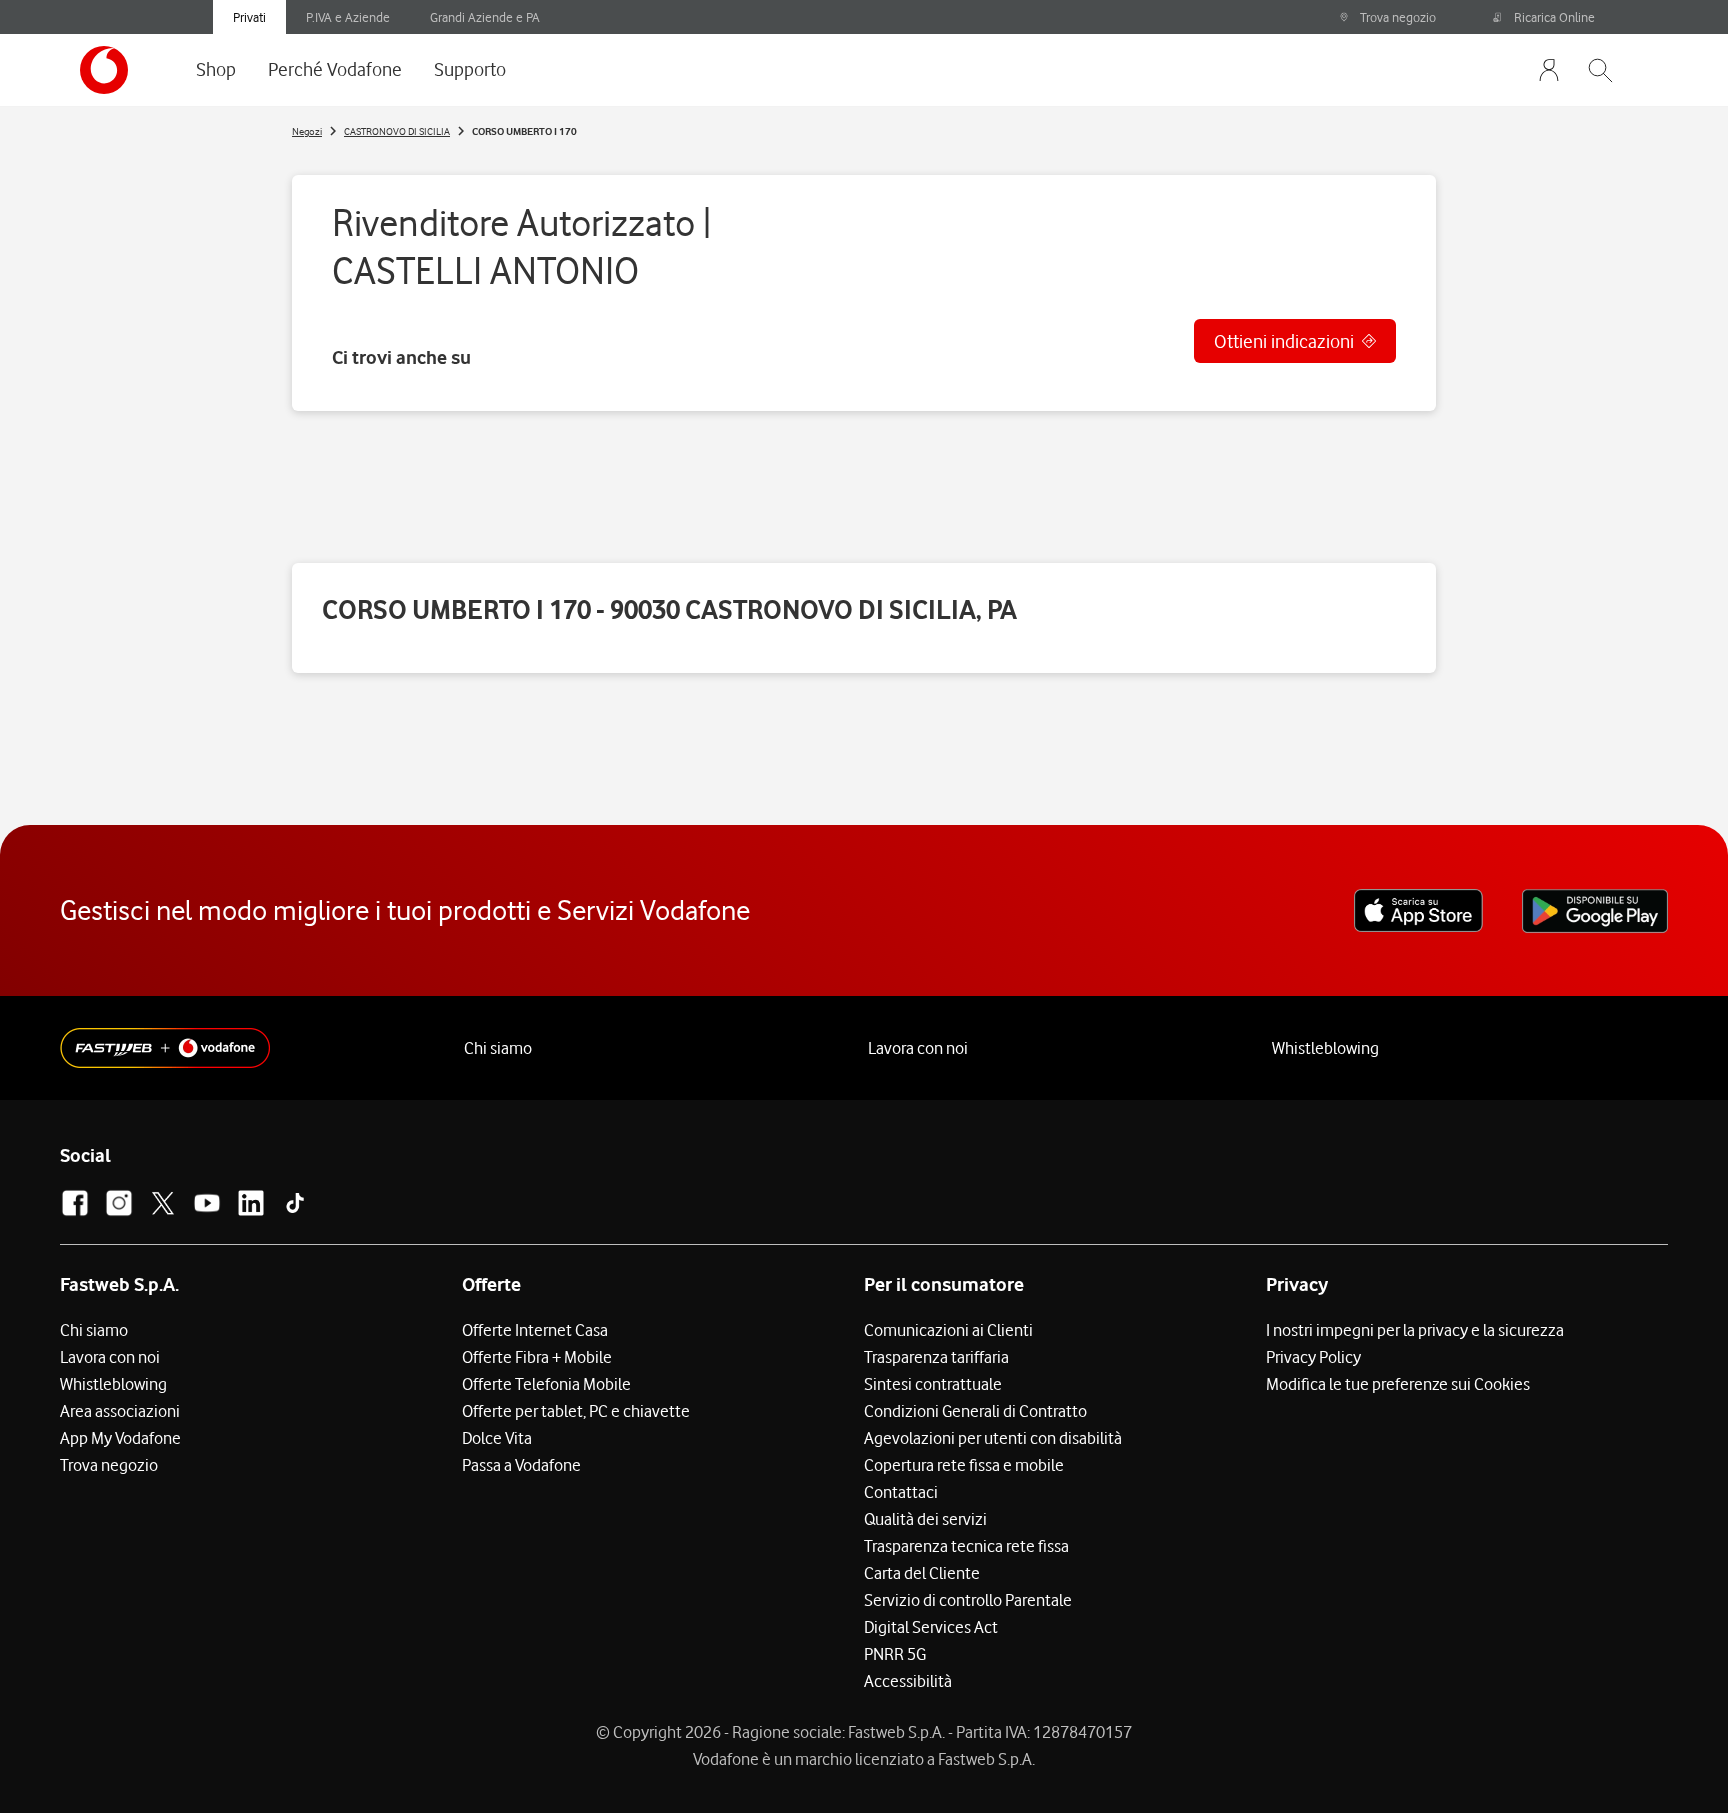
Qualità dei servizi (925, 1519)
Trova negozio (1398, 17)
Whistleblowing (1325, 1048)
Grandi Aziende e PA (485, 17)
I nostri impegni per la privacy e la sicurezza (1415, 1330)
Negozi (307, 131)
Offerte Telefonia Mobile (546, 1384)
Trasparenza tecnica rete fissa (966, 1546)
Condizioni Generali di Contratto (975, 1411)
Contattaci (901, 1492)
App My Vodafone (120, 1438)
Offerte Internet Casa (535, 1330)
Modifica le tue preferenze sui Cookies (1398, 1384)
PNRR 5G (895, 1654)
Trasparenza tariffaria (936, 1357)
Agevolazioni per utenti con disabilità (993, 1438)
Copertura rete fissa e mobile (964, 1465)
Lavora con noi (918, 1048)
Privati (249, 17)
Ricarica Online (1554, 17)
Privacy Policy (1313, 1357)
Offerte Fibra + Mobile (537, 1357)
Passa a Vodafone (521, 1465)
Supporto (470, 69)
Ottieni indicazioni (1284, 341)
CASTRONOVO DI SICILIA (397, 131)
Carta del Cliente (922, 1573)
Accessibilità (908, 1681)
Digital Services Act (931, 1627)
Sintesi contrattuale (933, 1384)
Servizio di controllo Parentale (968, 1600)
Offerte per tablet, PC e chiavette (576, 1411)
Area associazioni (120, 1411)
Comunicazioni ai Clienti (948, 1330)
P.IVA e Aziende (348, 17)
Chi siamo (498, 1048)
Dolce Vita (497, 1438)
